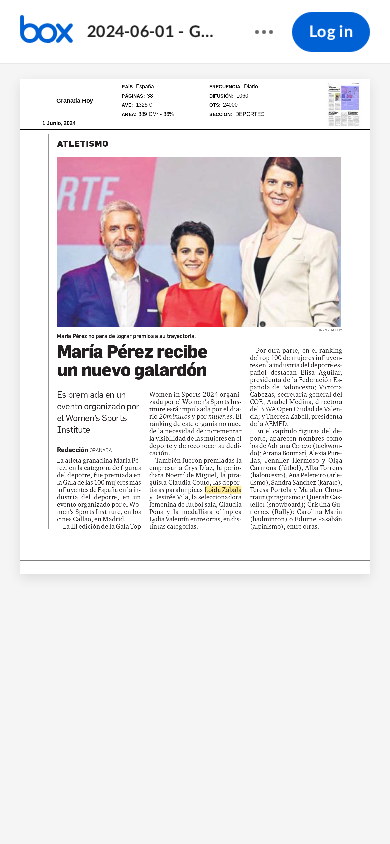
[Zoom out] (126, 795)
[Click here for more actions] (264, 32)
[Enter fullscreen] (272, 795)
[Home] (46, 32)
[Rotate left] (234, 795)
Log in (331, 32)
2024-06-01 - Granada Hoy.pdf (151, 32)
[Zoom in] (194, 795)
